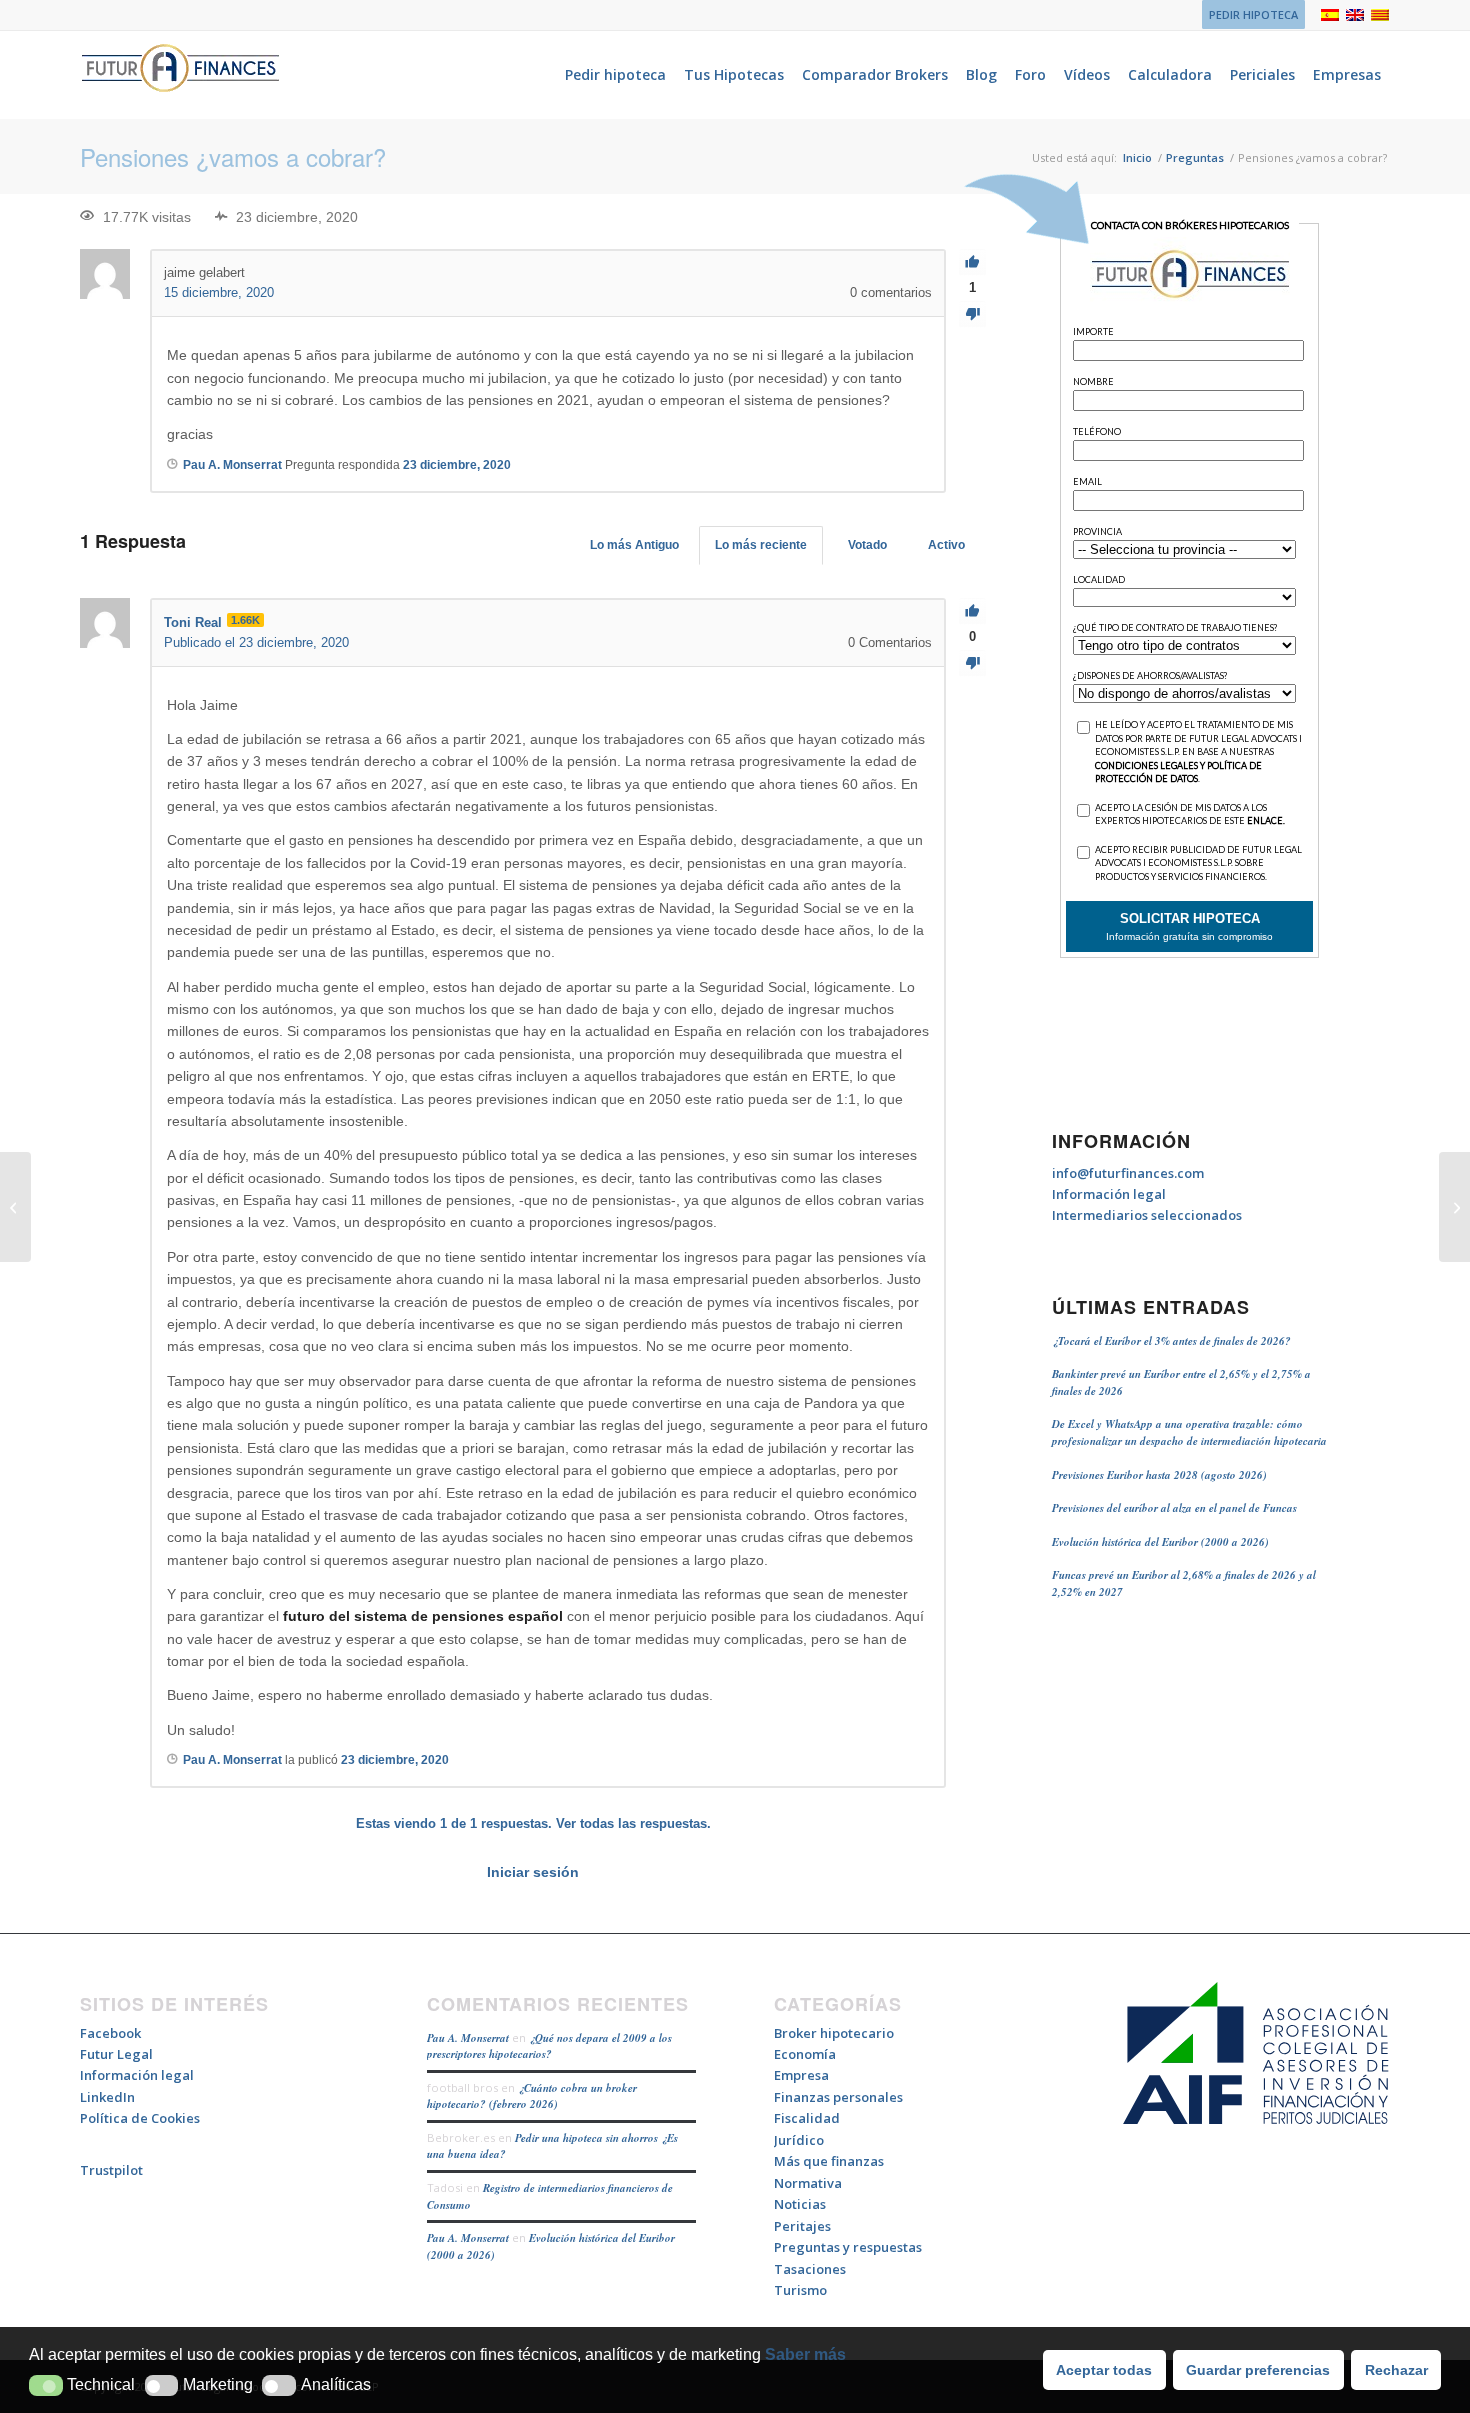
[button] (46, 2385)
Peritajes (802, 2226)
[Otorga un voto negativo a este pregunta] (972, 314)
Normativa (808, 2183)
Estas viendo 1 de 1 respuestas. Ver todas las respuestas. (533, 1823)
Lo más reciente (761, 545)
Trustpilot (111, 2170)
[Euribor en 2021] (15, 1207)
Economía (805, 2054)
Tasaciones (810, 2269)
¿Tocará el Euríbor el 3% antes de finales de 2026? (1171, 1341)
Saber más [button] (805, 2354)
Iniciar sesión (533, 1872)
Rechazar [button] (1396, 2370)
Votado (867, 545)
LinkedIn (107, 2097)
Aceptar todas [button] (1104, 2370)
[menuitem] (1248, 15)
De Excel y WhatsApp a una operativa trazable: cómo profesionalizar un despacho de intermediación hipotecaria (1189, 1432)
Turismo (800, 2290)
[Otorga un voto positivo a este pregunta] (972, 262)
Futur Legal (116, 2054)
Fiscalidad (807, 2118)
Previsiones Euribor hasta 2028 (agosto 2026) (1159, 1475)
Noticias (800, 2204)
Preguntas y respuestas (848, 2247)
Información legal (1109, 1194)
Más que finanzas (829, 2161)
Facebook (110, 2033)
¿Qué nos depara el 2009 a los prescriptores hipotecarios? (549, 2046)
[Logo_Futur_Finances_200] (180, 75)
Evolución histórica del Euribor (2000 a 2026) (1160, 1542)
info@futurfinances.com (1128, 1173)
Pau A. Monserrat (468, 2038)
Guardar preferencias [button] (1258, 2370)
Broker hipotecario (834, 2033)
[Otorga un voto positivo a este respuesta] (972, 611)
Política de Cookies (140, 2118)
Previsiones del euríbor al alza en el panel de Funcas (1174, 1508)
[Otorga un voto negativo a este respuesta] (972, 663)
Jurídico (799, 2140)
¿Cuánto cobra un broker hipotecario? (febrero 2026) (532, 2096)
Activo (946, 545)
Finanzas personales (838, 2097)
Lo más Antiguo (634, 545)
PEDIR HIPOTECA (1253, 14)
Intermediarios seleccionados (1147, 1215)
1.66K (245, 620)
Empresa (801, 2075)
